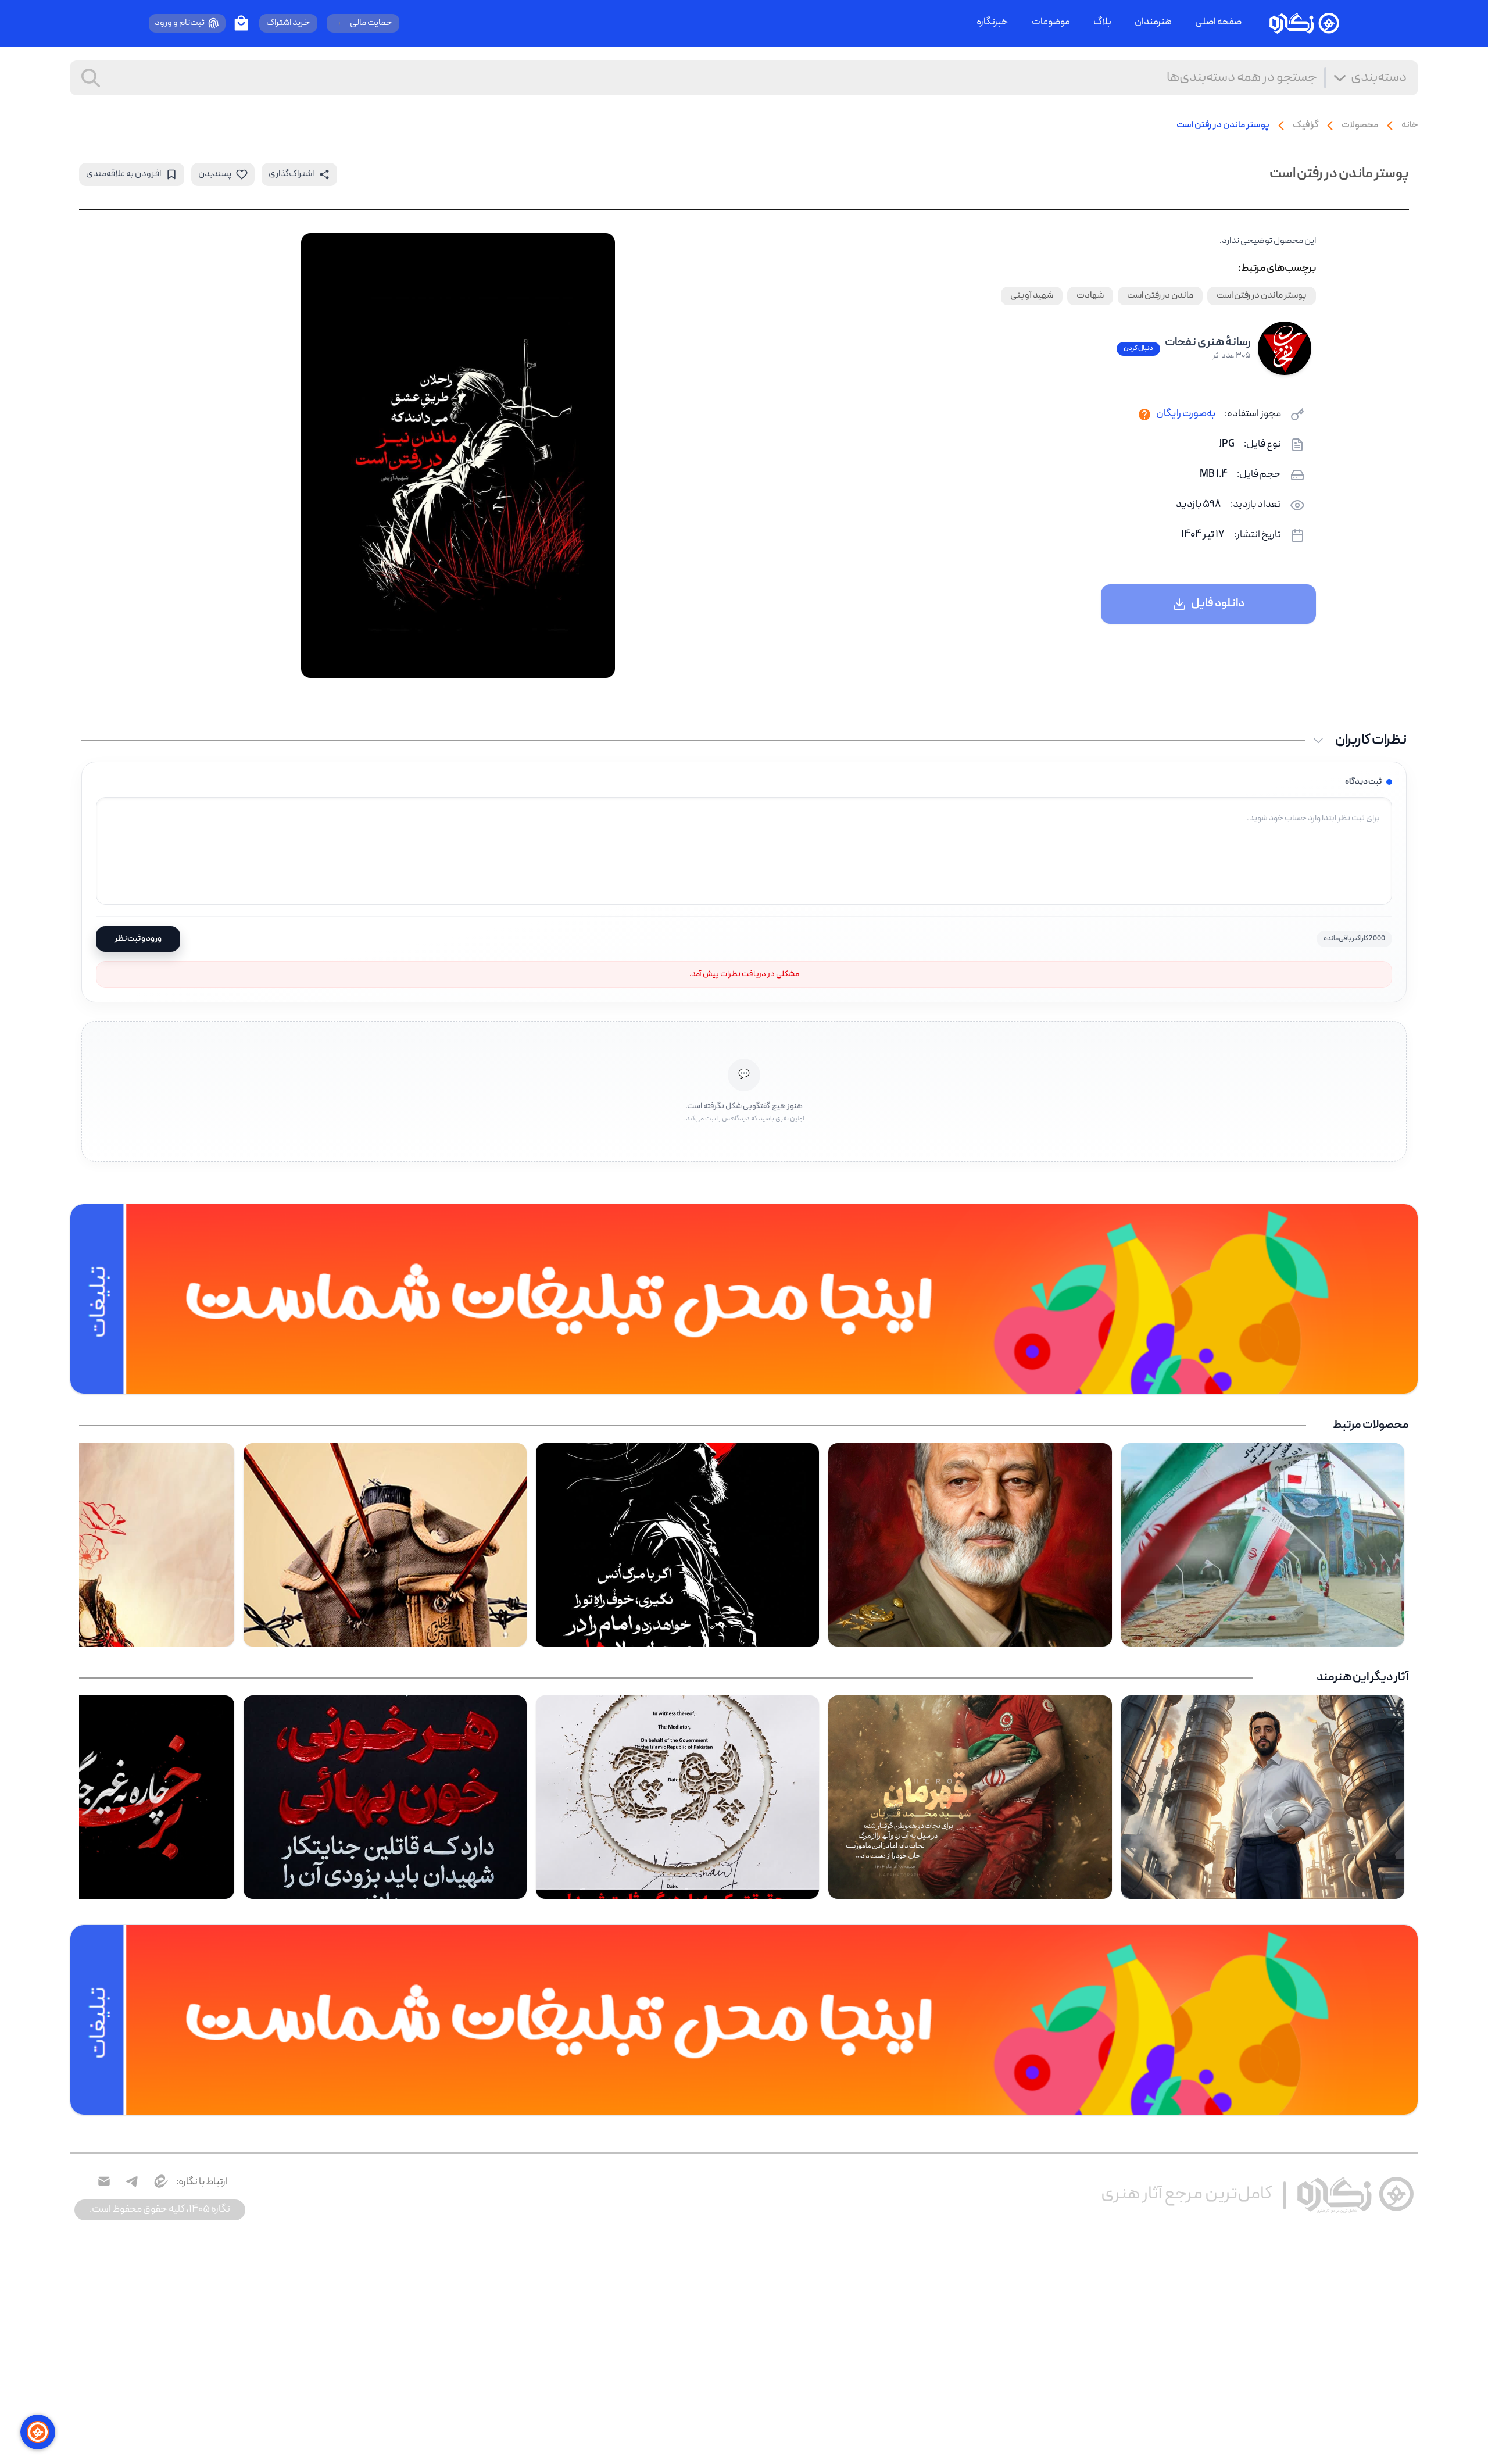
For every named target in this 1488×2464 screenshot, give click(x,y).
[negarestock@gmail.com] (104, 2181)
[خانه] (1304, 23)
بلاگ (1102, 23)
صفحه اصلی (1218, 23)
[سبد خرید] (241, 23)
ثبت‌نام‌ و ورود (180, 23)
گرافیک (1305, 126)
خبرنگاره (992, 23)
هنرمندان (1153, 23)
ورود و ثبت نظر (138, 939)
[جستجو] (91, 78)
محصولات (1360, 126)
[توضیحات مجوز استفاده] (1144, 415)
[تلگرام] (132, 2181)
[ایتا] (160, 2181)
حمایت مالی (371, 23)
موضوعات (1051, 23)
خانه (1410, 126)
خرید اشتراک (288, 23)
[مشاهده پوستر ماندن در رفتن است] (458, 456)
